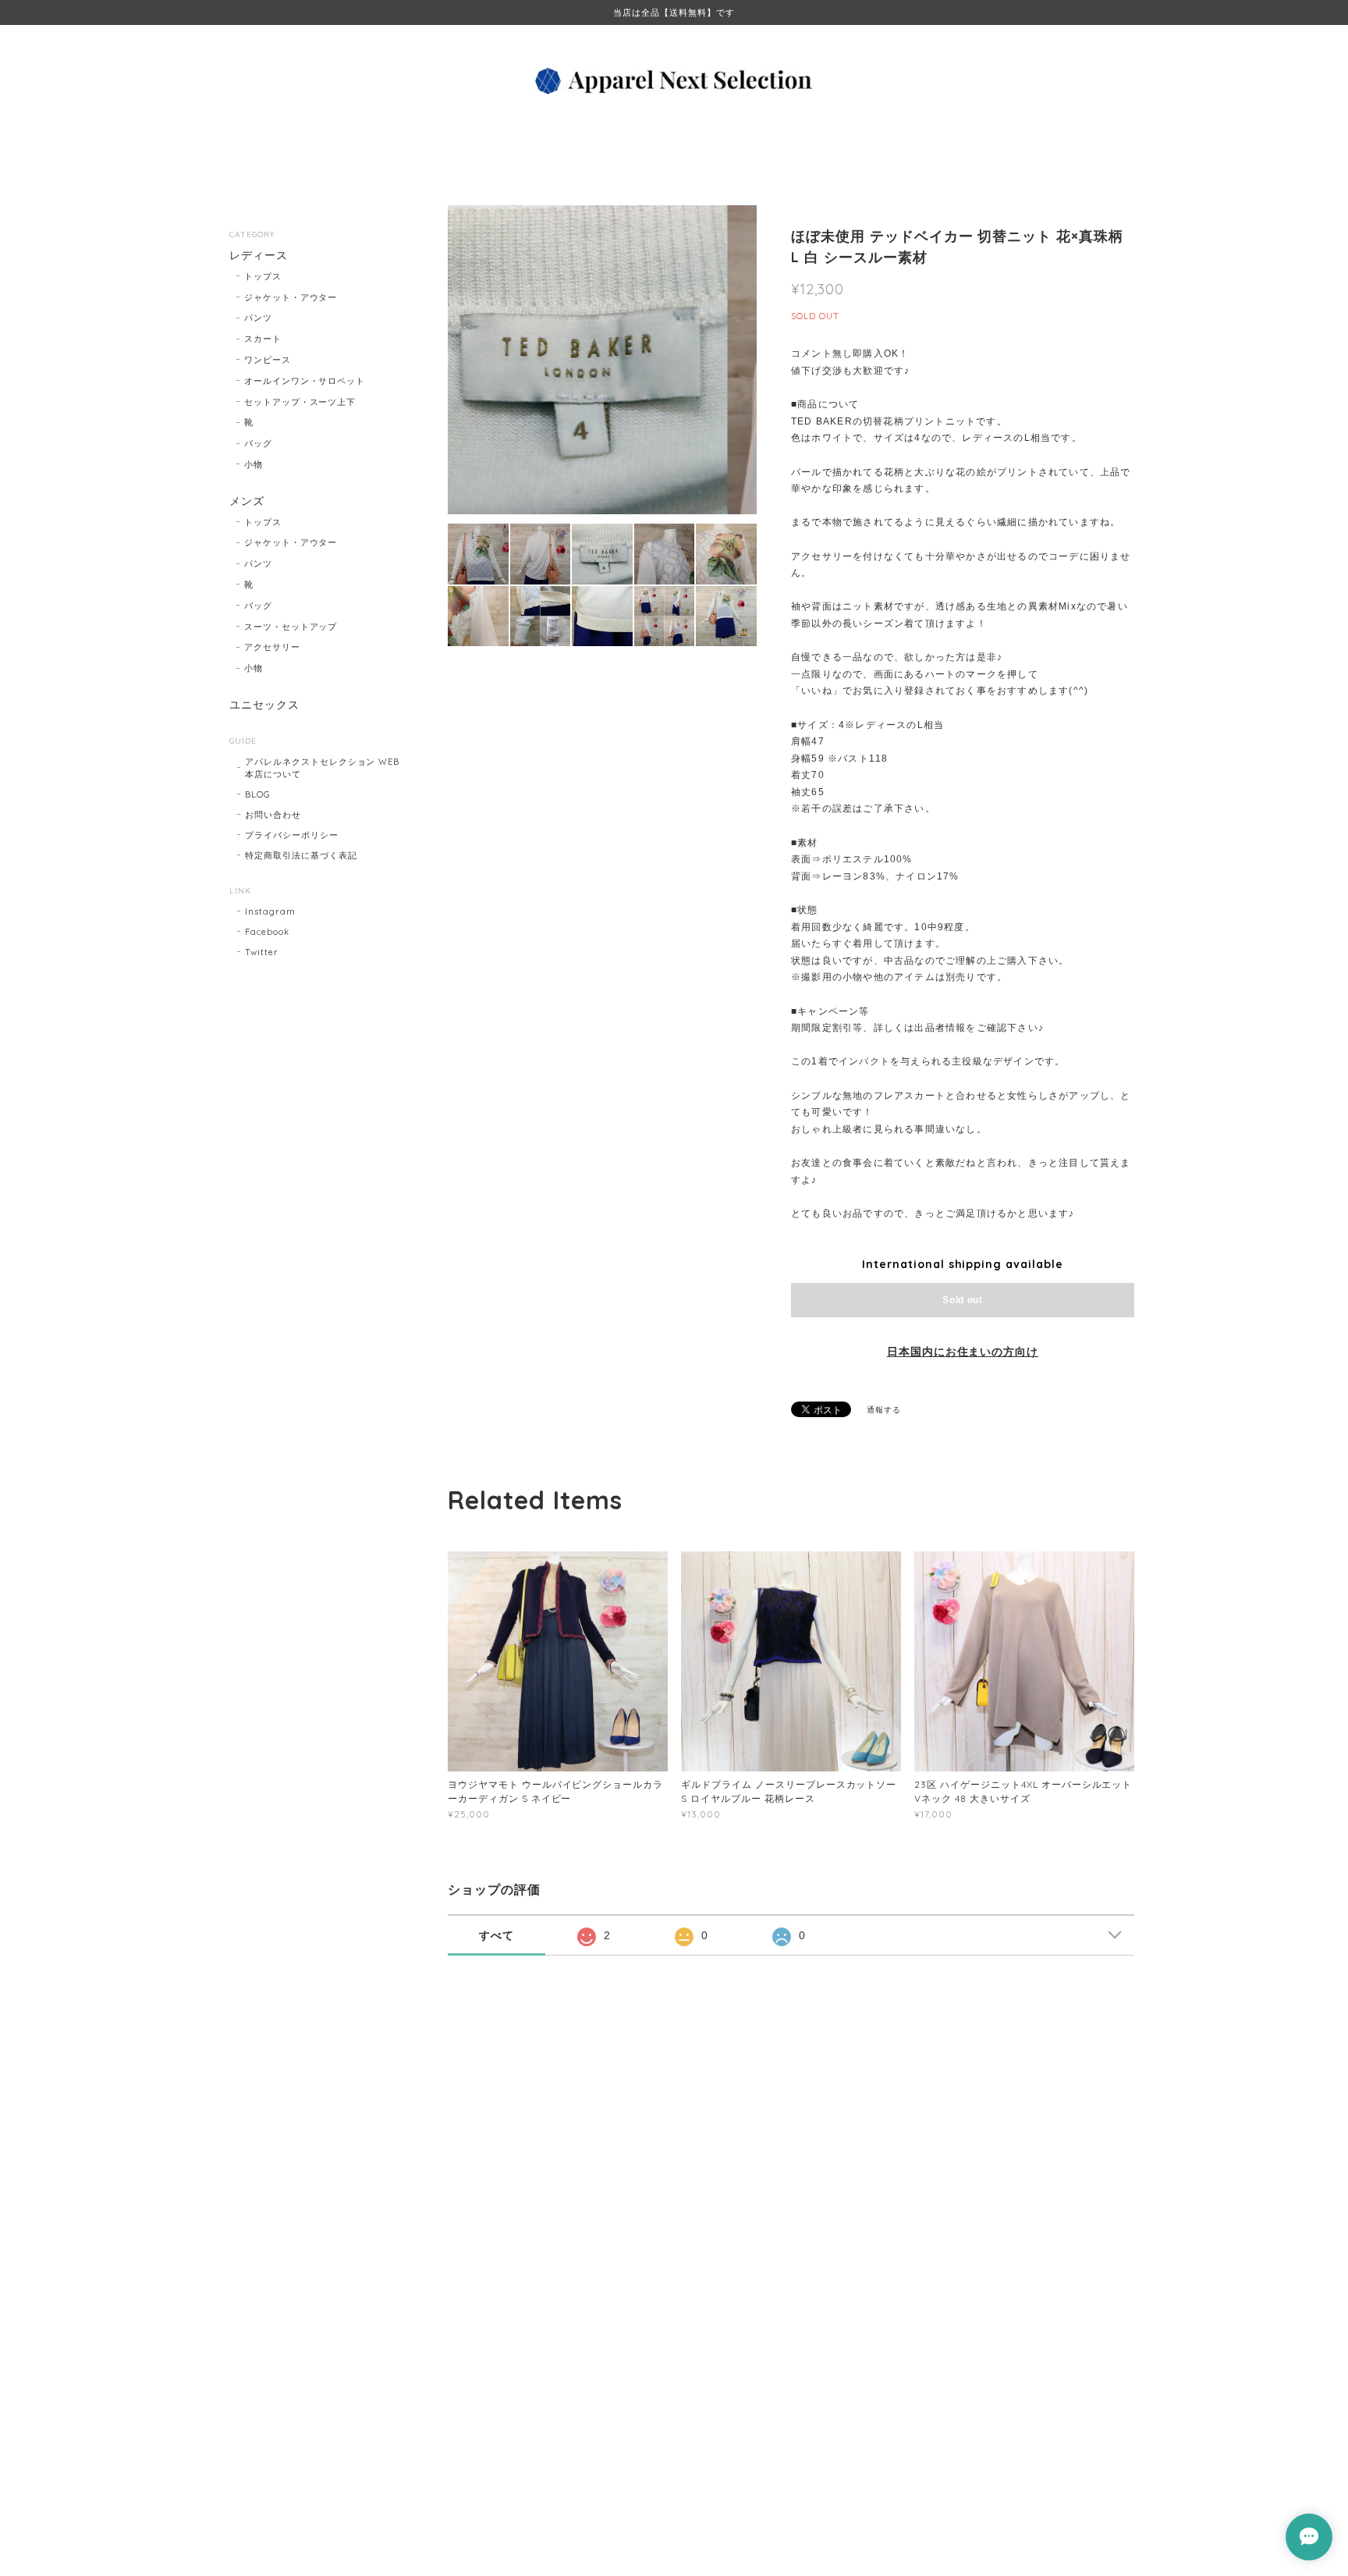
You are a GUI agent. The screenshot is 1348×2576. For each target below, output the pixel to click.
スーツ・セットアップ (291, 627)
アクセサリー (272, 647)
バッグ (258, 443)
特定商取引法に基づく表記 (301, 855)
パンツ (258, 318)
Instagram (270, 911)
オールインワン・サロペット (305, 381)
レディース (259, 256)
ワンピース (268, 360)
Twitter (262, 952)
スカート (263, 339)
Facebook (267, 932)
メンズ (247, 501)
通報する (884, 1410)
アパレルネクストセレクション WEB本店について (322, 768)
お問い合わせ (273, 815)
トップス (263, 276)
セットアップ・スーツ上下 (300, 402)
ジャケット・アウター (291, 297)
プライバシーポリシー (292, 835)
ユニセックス (264, 705)
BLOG (258, 794)
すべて (497, 1935)
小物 (254, 464)
